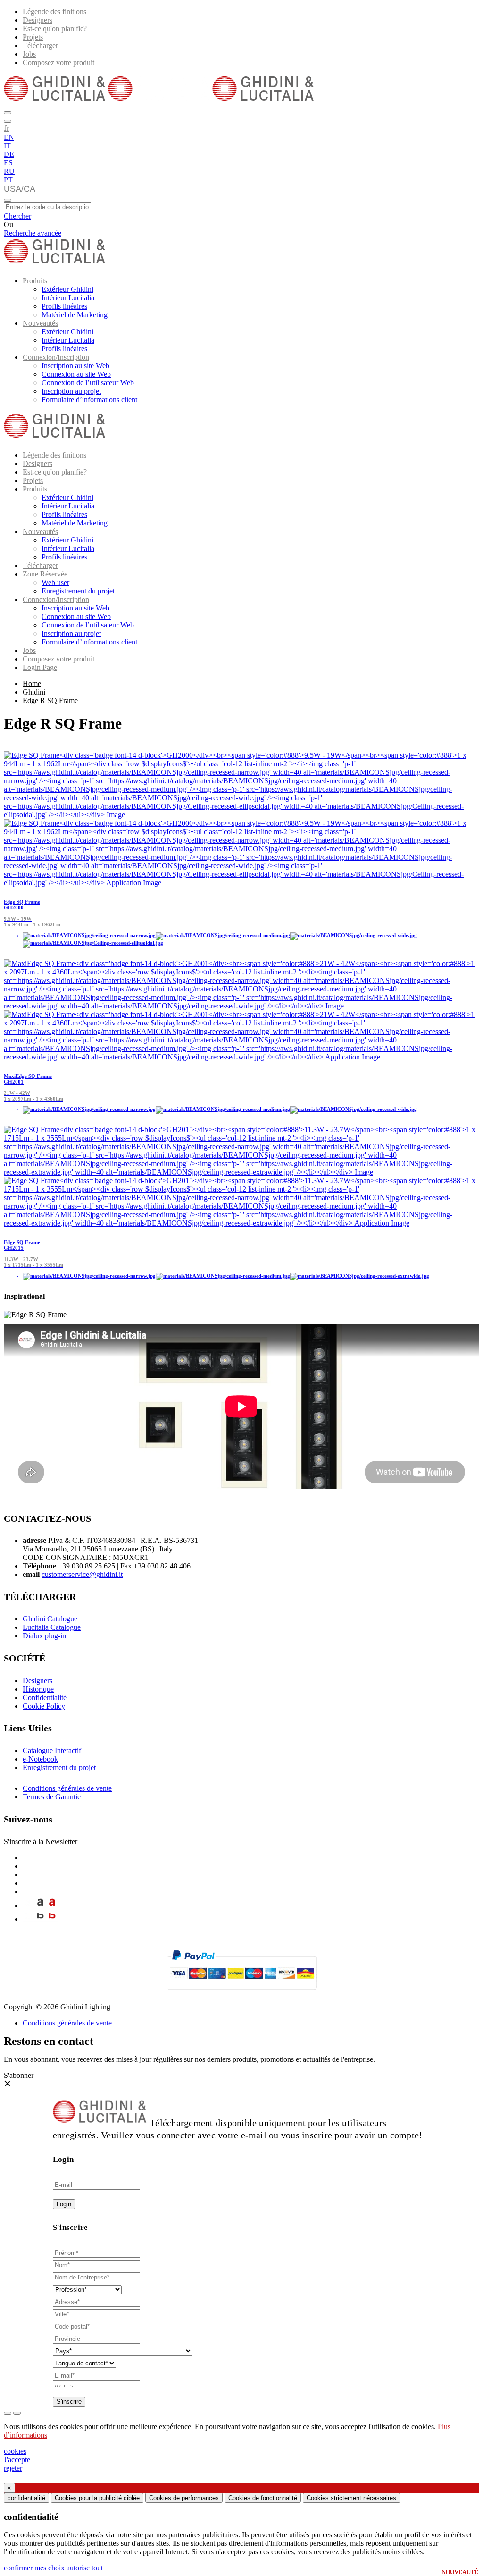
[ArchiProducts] (40, 1905)
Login (64, 2204)
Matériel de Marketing (75, 315)
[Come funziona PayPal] (242, 1994)
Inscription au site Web (75, 366)
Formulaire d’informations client (89, 400)
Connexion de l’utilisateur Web (88, 383)
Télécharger (40, 46)
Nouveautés (40, 323)
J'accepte (17, 2460)
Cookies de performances (184, 2498)
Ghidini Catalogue (50, 1619)
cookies (15, 2451)
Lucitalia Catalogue (52, 1627)
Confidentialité (45, 1698)
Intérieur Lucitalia (68, 298)
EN (9, 137)
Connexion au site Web (76, 374)
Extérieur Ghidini (67, 289)
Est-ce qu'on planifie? (55, 29)
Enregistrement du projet (78, 591)
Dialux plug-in (44, 1636)
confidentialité (26, 2498)
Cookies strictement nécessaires (351, 2498)
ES (8, 163)
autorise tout (85, 2568)
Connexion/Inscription (56, 357)
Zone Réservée (45, 574)
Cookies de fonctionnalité (263, 2498)
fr (7, 128)
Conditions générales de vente (67, 1788)
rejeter (13, 2468)
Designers (37, 20)
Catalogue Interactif (52, 1750)
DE (9, 154)
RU (9, 171)
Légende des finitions (54, 12)
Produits (35, 281)
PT (8, 180)
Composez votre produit (58, 63)
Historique (38, 1689)
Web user (55, 582)
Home (32, 683)
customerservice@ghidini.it (82, 1574)
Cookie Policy (44, 1706)
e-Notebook (40, 1759)
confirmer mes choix (34, 2568)
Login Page (40, 667)
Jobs (29, 54)
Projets (33, 37)
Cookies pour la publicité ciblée (97, 2498)
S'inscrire (69, 2402)
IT (7, 146)
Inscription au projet (71, 391)
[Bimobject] (40, 1919)
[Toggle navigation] (8, 200)
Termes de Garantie (52, 1797)
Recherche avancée (33, 233)
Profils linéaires (64, 306)
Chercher (17, 216)
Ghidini (34, 692)
